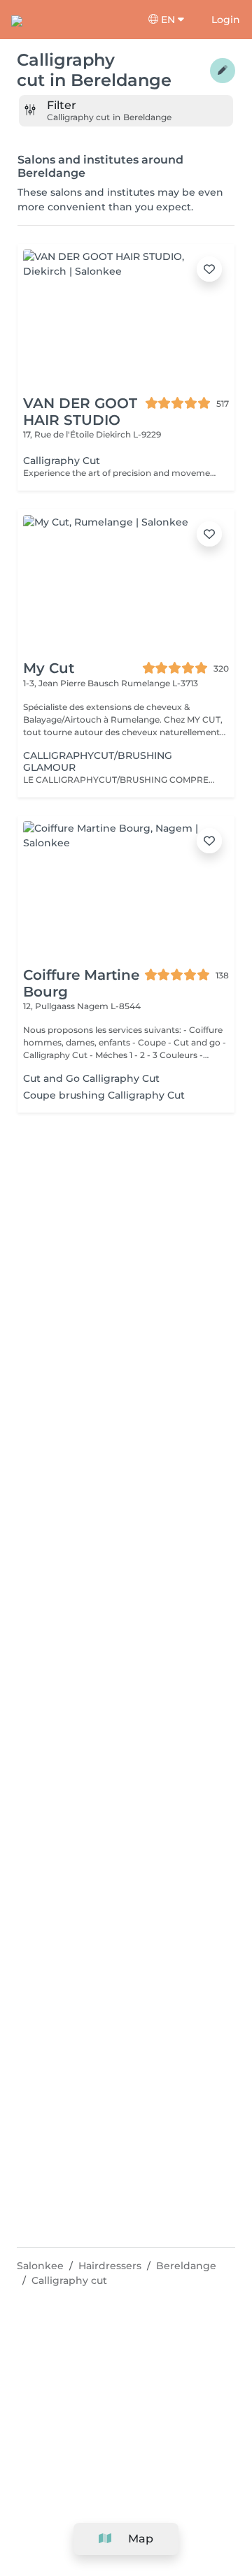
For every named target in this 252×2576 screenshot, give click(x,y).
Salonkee (40, 2266)
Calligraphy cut (69, 2280)
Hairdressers (110, 2266)
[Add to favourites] (209, 269)
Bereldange (186, 2266)
